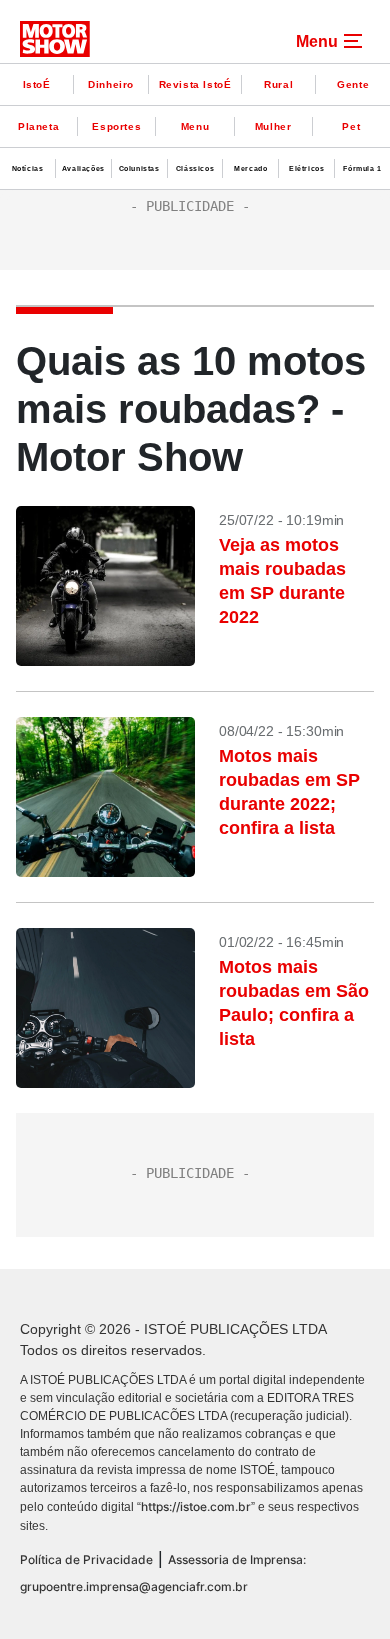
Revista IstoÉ (195, 84)
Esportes (116, 126)
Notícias (28, 168)
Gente (353, 84)
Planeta (38, 126)
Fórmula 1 (362, 168)
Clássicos (195, 168)
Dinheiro (111, 84)
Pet (351, 126)
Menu (195, 126)
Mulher (273, 126)
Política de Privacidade (86, 1559)
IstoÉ (37, 84)
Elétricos (306, 168)
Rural (278, 84)
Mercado (250, 168)
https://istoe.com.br (196, 1506)
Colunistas (139, 168)
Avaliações (83, 168)
